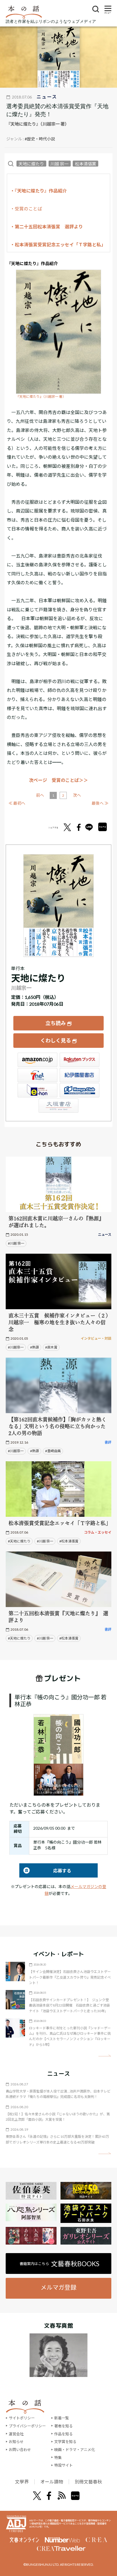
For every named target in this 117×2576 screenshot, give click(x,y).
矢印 (105, 2056)
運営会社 (16, 2434)
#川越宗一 (16, 1347)
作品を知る (63, 2434)
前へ (40, 795)
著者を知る (63, 2426)
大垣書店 (58, 1106)
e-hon (37, 1090)
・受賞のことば (26, 209)
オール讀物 (52, 2482)
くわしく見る (56, 1040)
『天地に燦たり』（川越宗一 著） (41, 396)
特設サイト (63, 2465)
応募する (45, 1871)
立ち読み (56, 1023)
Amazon (37, 1060)
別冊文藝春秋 (88, 2482)
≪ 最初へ (17, 803)
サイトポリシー (22, 2418)
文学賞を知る (65, 2442)
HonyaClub (80, 1090)
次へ (77, 795)
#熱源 (35, 1347)
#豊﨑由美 (53, 1451)
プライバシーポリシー (27, 2426)
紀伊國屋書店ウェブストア (80, 1075)
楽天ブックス (80, 1060)
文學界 (22, 2482)
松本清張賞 (86, 163)
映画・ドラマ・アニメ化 (75, 2450)
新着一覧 (62, 2418)
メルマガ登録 (58, 2287)
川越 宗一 (59, 163)
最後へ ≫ (100, 803)
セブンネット (37, 1075)
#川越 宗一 (16, 1243)
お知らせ (16, 2442)
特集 (58, 2458)
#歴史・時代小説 (40, 139)
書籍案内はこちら (59, 2264)
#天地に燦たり (19, 1541)
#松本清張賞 (69, 1541)
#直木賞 (51, 1347)
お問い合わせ (20, 2450)
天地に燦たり (31, 163)
